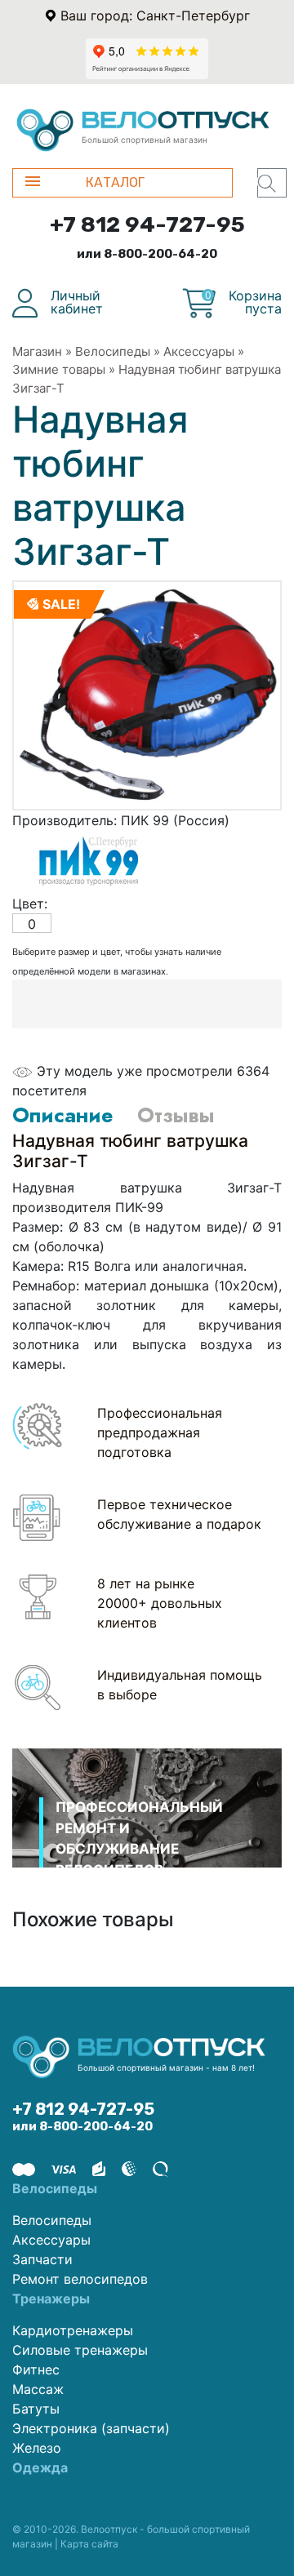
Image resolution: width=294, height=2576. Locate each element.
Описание (62, 1115)
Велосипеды (113, 351)
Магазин (37, 351)
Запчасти (42, 2259)
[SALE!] (147, 694)
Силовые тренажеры (80, 2350)
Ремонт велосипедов (80, 2279)
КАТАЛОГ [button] (115, 182)
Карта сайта (89, 2544)
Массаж (38, 2389)
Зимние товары (59, 369)
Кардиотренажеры (73, 2330)
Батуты (36, 2409)
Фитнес (36, 2369)
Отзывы (176, 1115)
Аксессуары (199, 351)
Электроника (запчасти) (91, 2428)
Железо (37, 2448)
